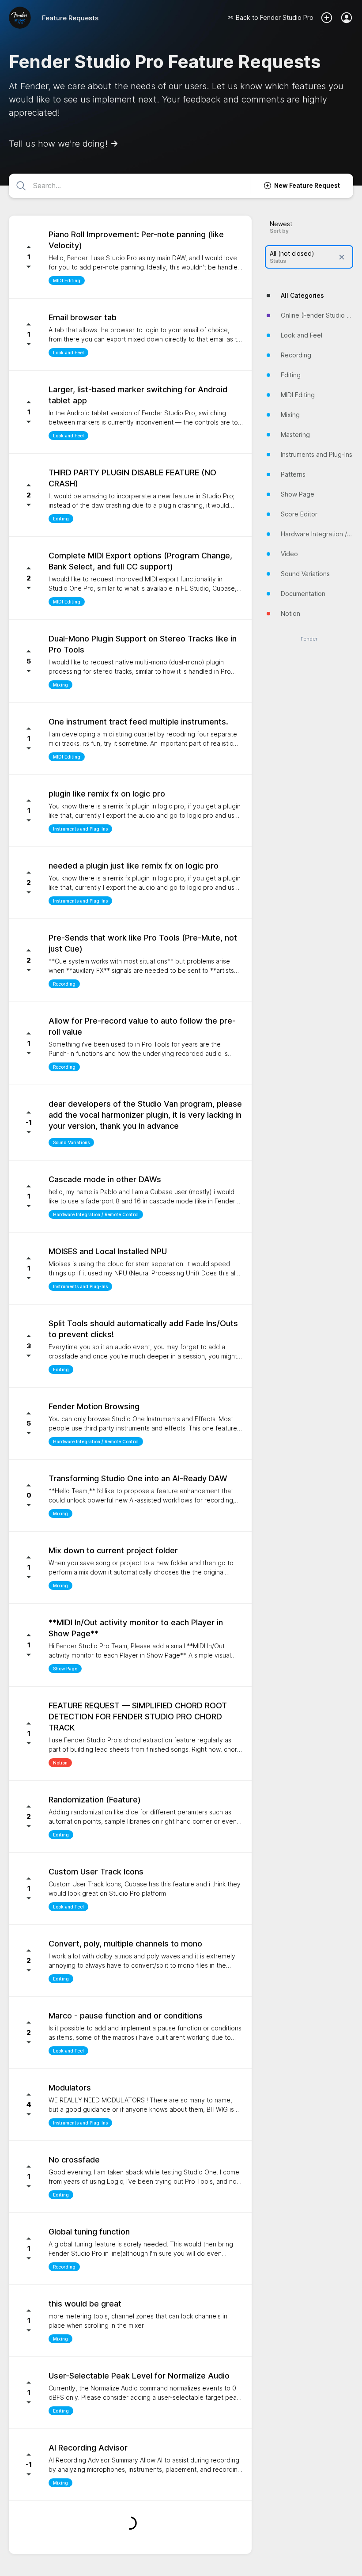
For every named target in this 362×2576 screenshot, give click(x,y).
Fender (309, 639)
